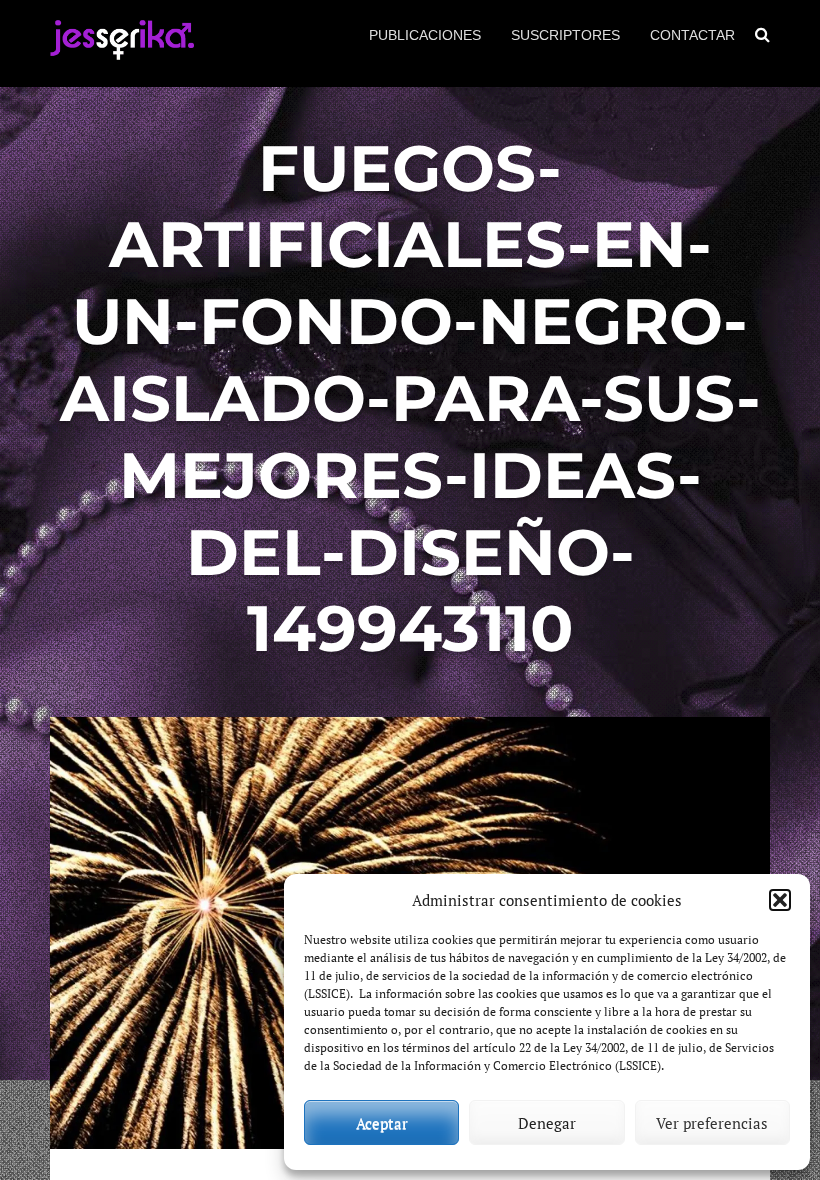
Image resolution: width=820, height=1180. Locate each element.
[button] (780, 900)
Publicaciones (425, 35)
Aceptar (382, 1123)
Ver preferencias (712, 1123)
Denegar (547, 1123)
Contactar (692, 35)
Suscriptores (565, 35)
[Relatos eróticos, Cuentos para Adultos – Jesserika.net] (122, 51)
